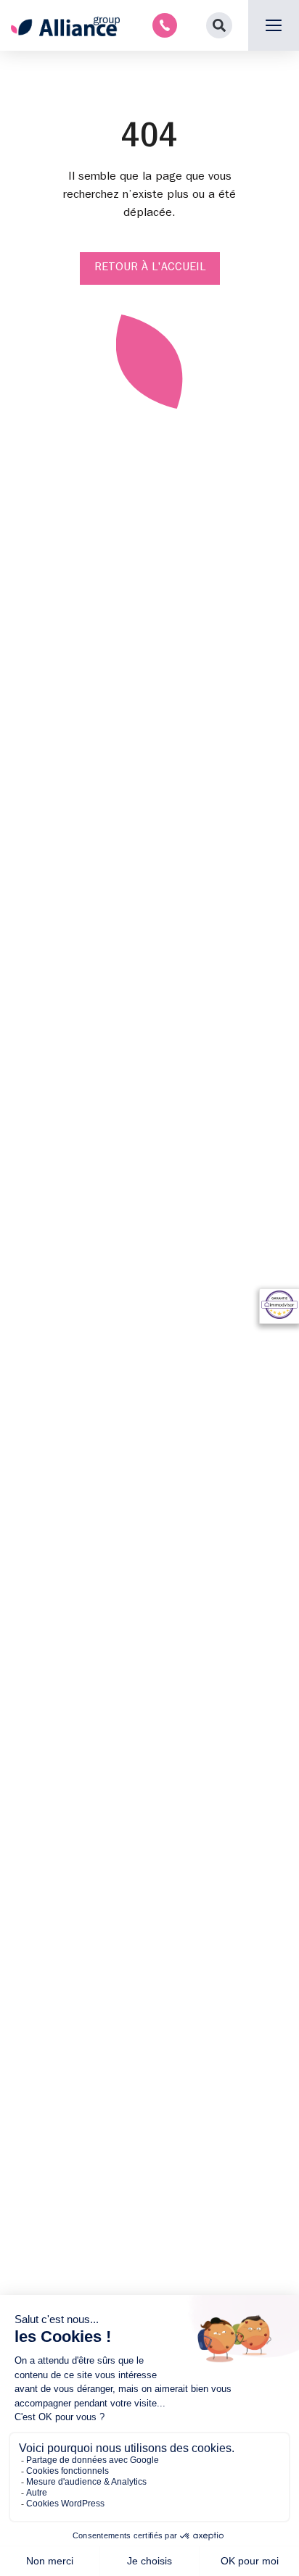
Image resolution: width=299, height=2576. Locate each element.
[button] (219, 25)
